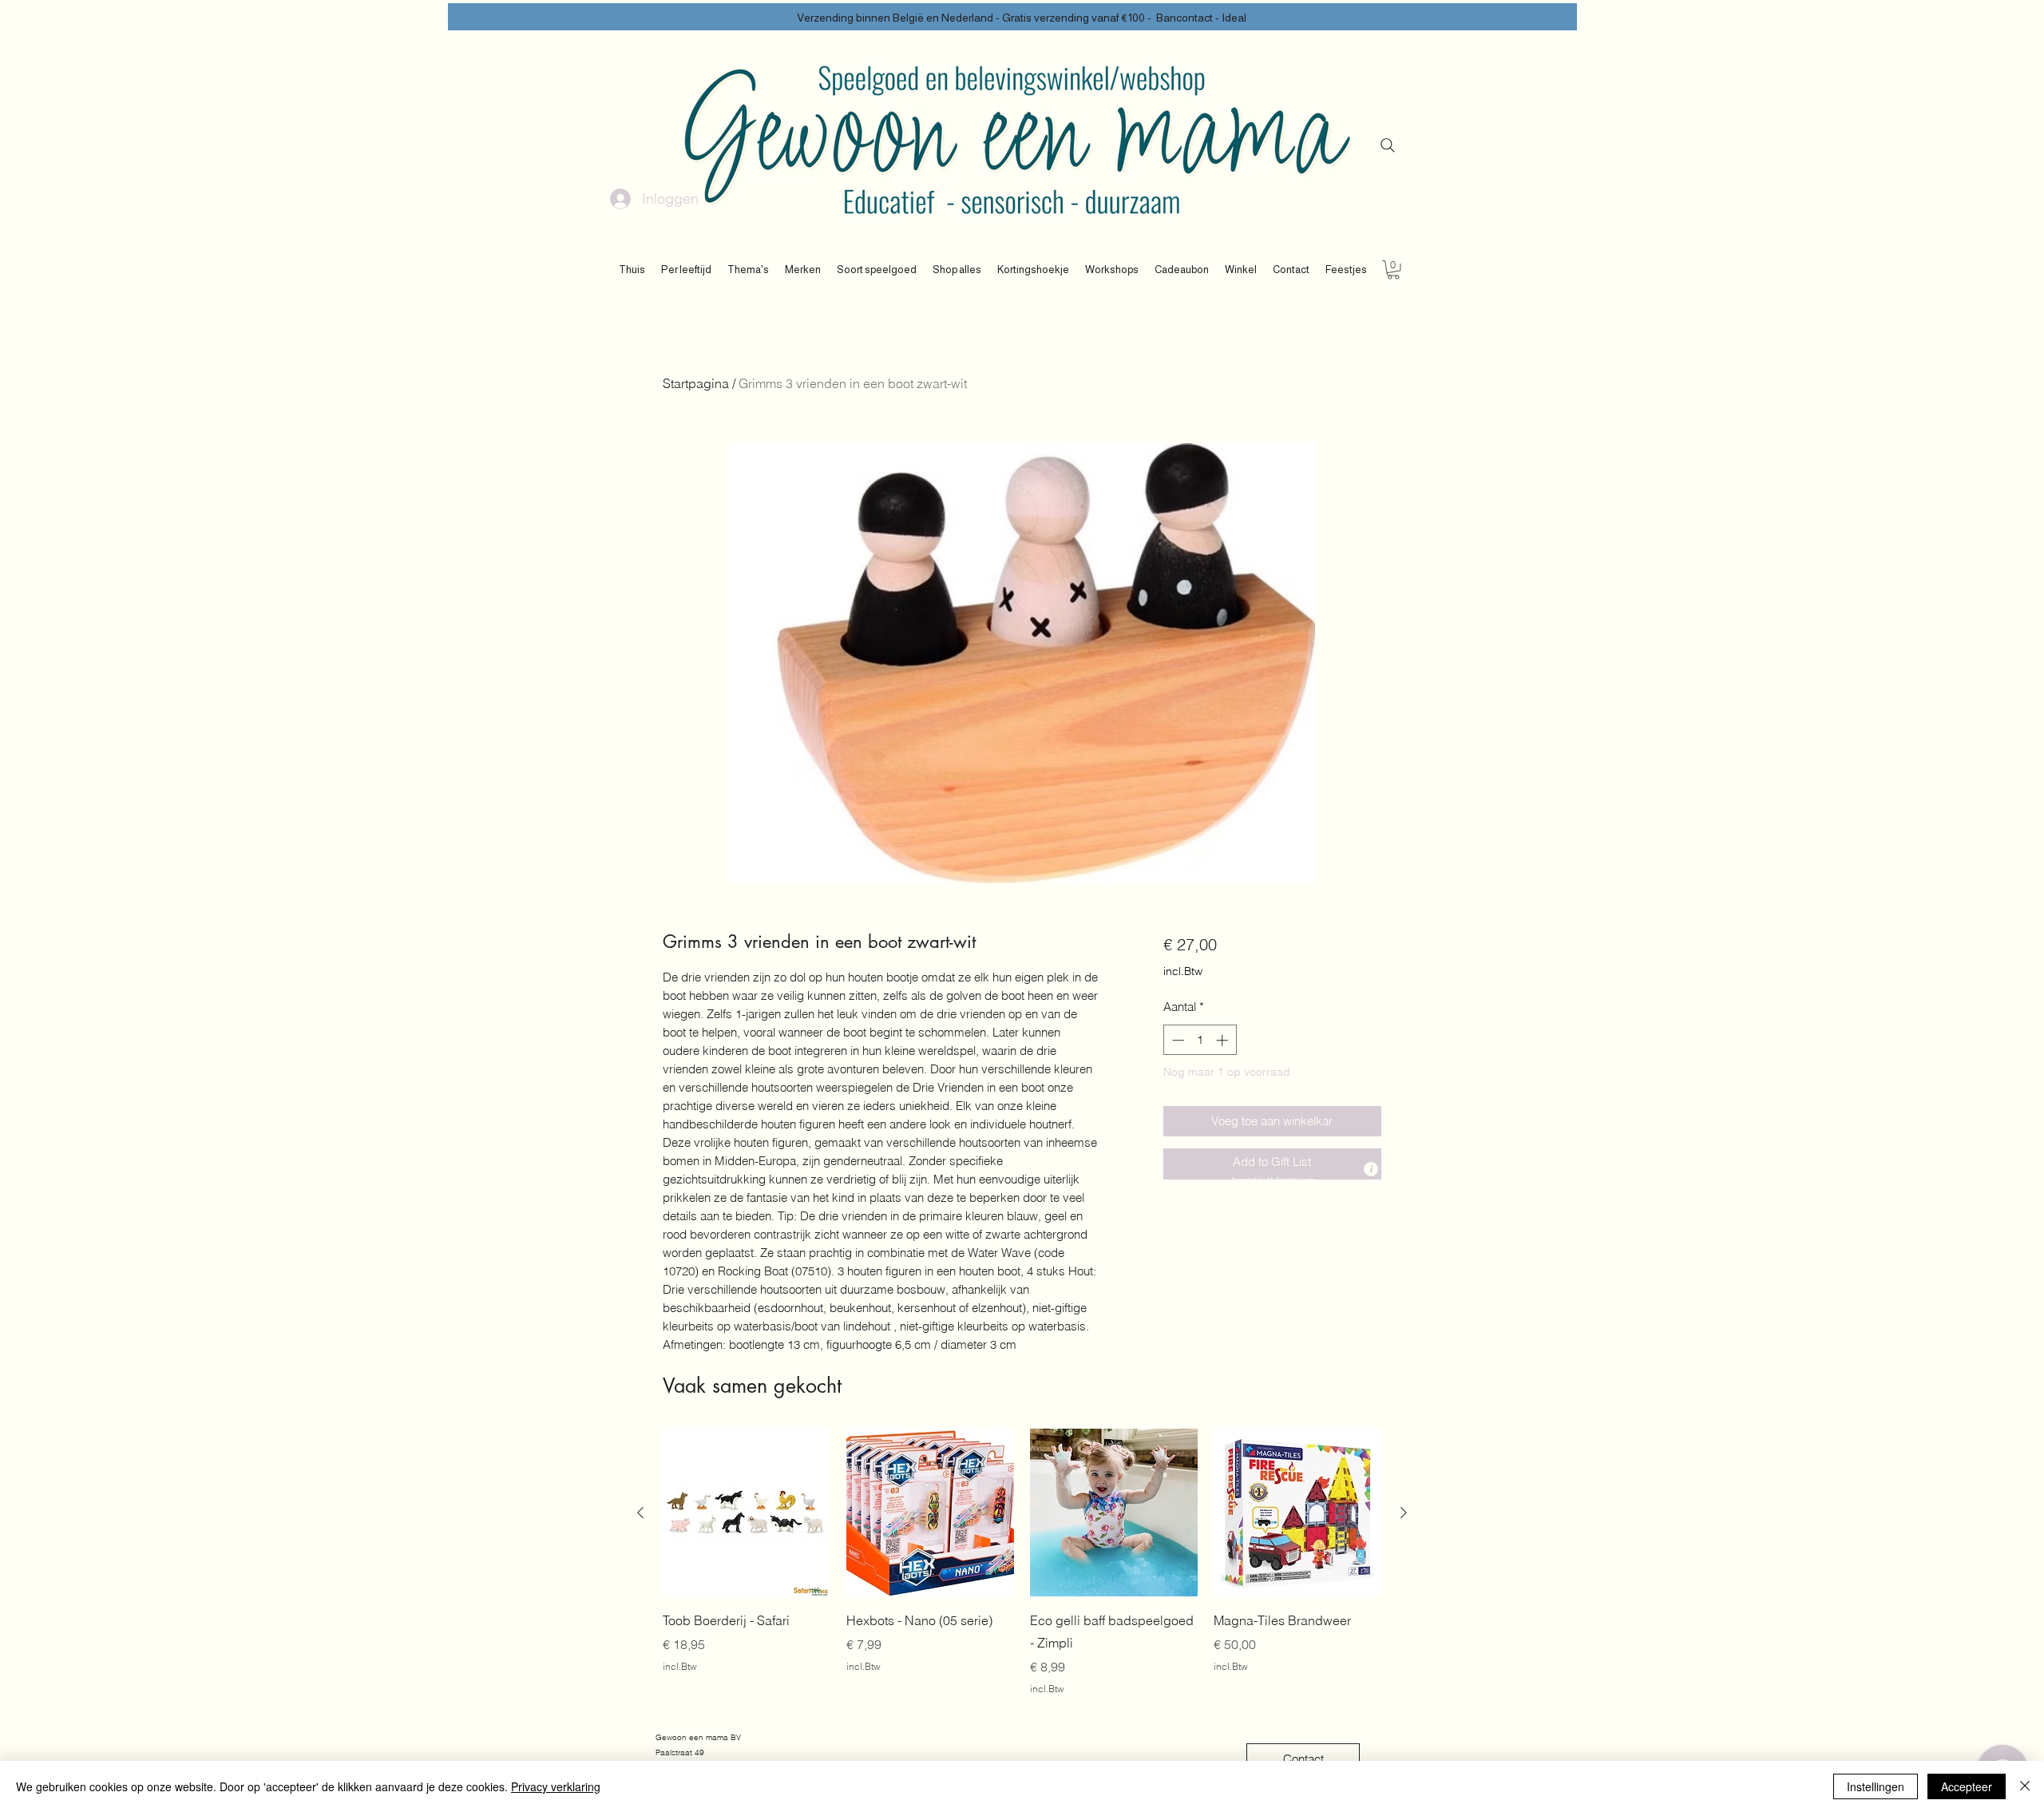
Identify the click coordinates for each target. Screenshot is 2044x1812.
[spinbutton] (1200, 1040)
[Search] (1388, 145)
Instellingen (1876, 1786)
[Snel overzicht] (747, 1513)
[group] (1022, 1562)
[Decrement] (1176, 1040)
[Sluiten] (2025, 1786)
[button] (686, 270)
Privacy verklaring (556, 1786)
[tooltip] (1371, 1169)
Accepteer (1967, 1786)
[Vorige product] (640, 1513)
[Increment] (1224, 1040)
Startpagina (696, 383)
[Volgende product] (1404, 1513)
